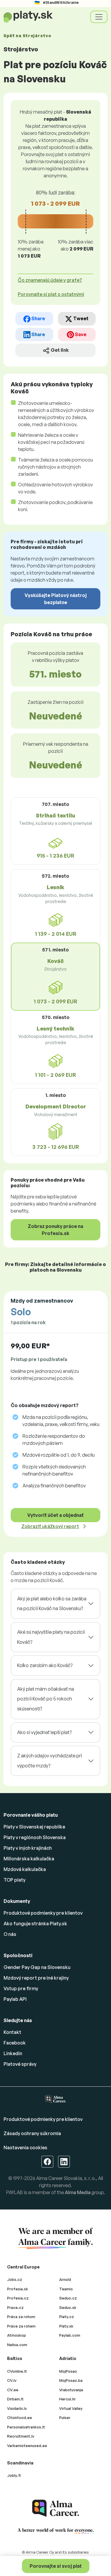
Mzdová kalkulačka (25, 1869)
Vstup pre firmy (21, 1988)
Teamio (66, 2289)
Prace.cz (15, 2307)
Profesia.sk (18, 2289)
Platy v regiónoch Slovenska (35, 1837)
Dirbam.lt (15, 2399)
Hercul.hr (67, 2399)
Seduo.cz (68, 2298)
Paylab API (15, 1999)
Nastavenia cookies (25, 2148)
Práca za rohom (21, 2317)
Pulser (65, 2418)
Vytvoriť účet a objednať (55, 1515)
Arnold (65, 2279)
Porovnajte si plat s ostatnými (51, 294)
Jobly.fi (14, 2475)
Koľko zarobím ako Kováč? (45, 1665)
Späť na (27, 36)
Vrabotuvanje (71, 2390)
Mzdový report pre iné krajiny (36, 1978)
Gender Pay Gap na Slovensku (37, 1967)
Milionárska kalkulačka (29, 1859)
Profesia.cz (18, 2298)
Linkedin (13, 2053)
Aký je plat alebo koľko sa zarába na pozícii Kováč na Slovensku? (52, 1604)
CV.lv (12, 2380)
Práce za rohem (21, 2326)
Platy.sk (66, 2326)
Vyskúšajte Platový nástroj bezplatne (56, 599)
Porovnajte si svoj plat (56, 2566)
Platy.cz (67, 2317)
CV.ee (13, 2390)
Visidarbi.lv (17, 2408)
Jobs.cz (15, 2279)
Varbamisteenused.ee (27, 2446)
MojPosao (68, 2371)
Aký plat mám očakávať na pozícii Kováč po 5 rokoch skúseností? (46, 1699)
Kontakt (12, 2032)
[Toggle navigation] (99, 17)
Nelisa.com (17, 2345)
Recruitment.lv (21, 2436)
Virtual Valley (71, 2408)
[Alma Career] (56, 2508)
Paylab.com (70, 2335)
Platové (20, 2064)
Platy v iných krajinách (28, 1848)
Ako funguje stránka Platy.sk (35, 1924)
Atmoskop (17, 2335)
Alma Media (78, 2192)
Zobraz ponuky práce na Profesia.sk (55, 1230)
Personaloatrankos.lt (26, 2427)
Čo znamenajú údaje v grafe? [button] (50, 280)
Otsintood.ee (20, 2418)
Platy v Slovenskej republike (34, 1827)
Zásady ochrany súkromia (32, 2133)
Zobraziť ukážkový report (50, 1526)
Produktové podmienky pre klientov (43, 1913)
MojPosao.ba (71, 2380)
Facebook (15, 2043)
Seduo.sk (68, 2307)
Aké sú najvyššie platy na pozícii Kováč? (51, 1637)
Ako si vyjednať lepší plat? (44, 1732)
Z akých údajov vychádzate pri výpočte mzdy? (50, 1761)
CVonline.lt (17, 2371)
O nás (10, 1934)
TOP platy (15, 1880)
